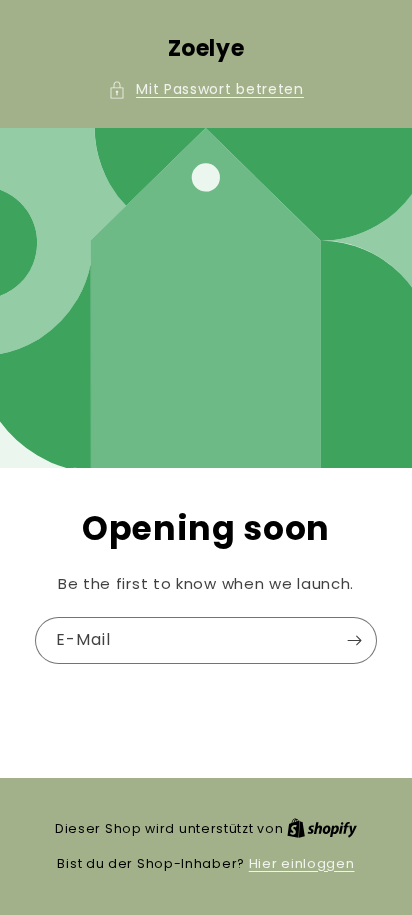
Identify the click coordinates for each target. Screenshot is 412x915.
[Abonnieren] (354, 640)
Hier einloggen (302, 863)
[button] (206, 89)
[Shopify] (322, 828)
